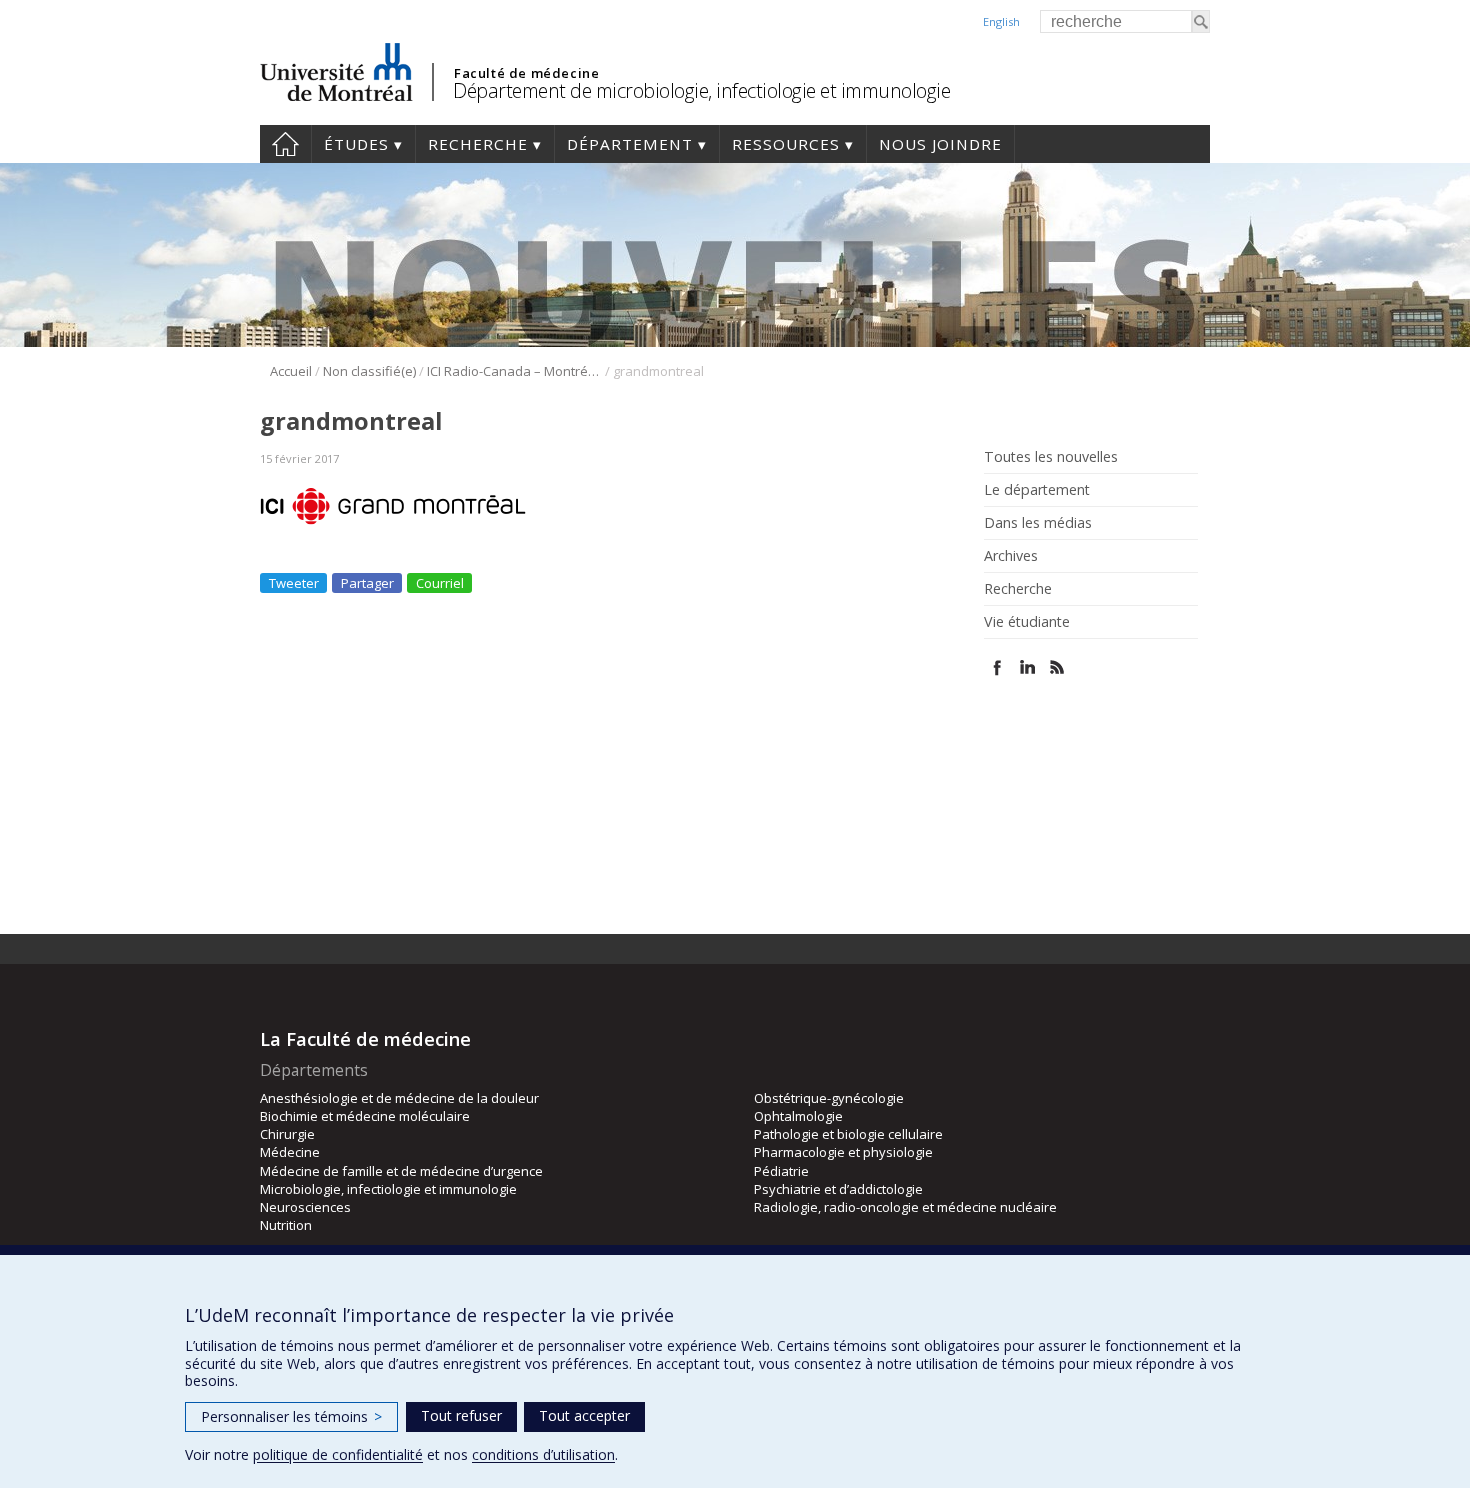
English (1001, 21)
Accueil (285, 144)
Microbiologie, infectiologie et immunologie (388, 1189)
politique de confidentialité (338, 1454)
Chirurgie (287, 1134)
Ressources (786, 144)
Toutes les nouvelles (1051, 457)
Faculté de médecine (526, 73)
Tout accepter (584, 1415)
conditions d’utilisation (543, 1454)
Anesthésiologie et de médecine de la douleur (399, 1098)
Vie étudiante (1027, 622)
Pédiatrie (781, 1171)
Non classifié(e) (369, 371)
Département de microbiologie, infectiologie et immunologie (701, 90)
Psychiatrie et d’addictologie (838, 1189)
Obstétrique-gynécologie (829, 1098)
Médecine (290, 1152)
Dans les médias (1038, 523)
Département (630, 144)
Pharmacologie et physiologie (843, 1152)
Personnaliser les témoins (291, 1416)
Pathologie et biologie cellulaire (848, 1134)
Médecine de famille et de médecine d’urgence (401, 1171)
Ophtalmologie (798, 1116)
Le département (1037, 490)
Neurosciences (305, 1207)
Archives (1011, 556)
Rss (1057, 667)
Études (356, 144)
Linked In (1027, 667)
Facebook (997, 667)
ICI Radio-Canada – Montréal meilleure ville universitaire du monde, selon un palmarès (514, 371)
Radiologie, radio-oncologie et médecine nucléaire (905, 1207)
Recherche (478, 144)
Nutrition (286, 1225)
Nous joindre (940, 144)
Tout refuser (461, 1415)
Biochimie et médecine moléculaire (365, 1116)
